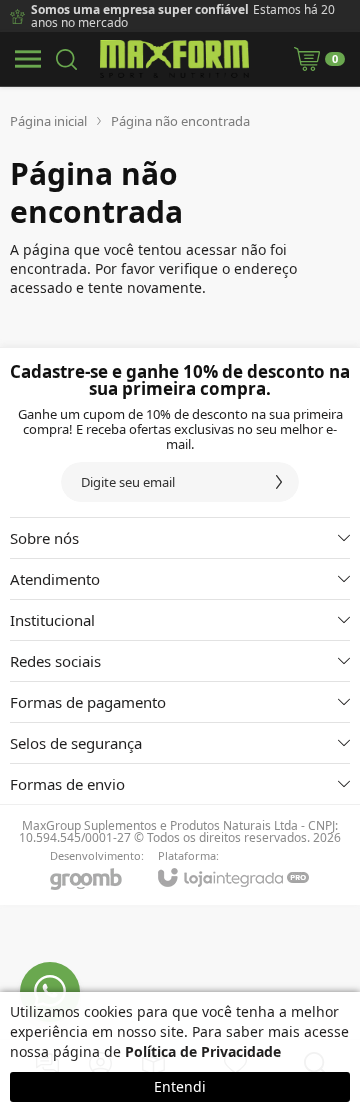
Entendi (180, 1086)
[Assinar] (279, 482)
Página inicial (48, 121)
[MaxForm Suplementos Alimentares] (174, 59)
